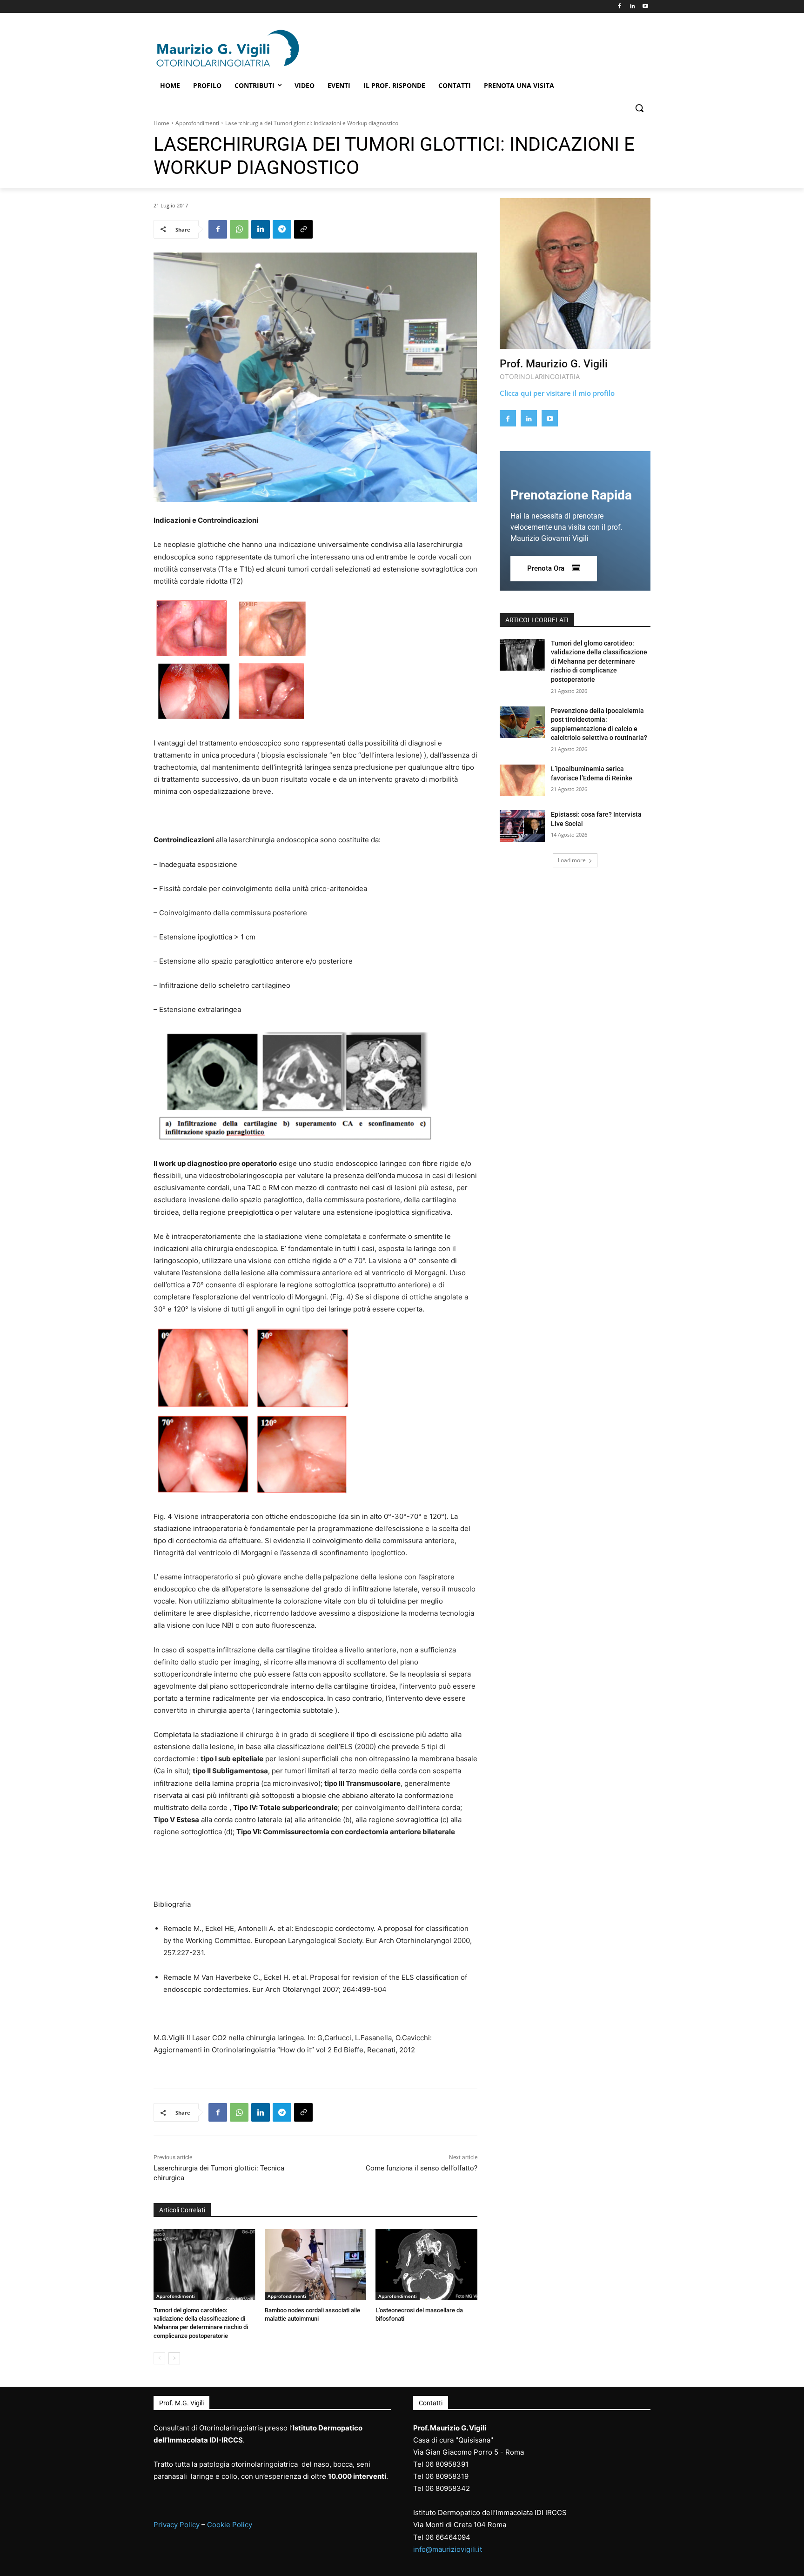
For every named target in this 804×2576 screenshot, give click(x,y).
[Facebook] (620, 7)
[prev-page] (159, 2358)
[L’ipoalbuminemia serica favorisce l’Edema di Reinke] (522, 780)
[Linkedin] (632, 7)
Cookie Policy (230, 2525)
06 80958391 (447, 2464)
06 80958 (441, 2476)
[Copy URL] (303, 229)
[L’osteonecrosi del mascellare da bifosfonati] (426, 2265)
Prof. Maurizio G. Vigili (554, 364)
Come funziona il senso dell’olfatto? (422, 2168)
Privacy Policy (177, 2525)
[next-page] (174, 2358)
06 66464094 (448, 2537)
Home (161, 123)
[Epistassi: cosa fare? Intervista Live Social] (522, 826)
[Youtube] (645, 7)
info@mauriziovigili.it (448, 2549)
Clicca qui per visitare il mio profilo (557, 393)
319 (462, 2476)
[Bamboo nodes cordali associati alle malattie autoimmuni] (316, 2265)
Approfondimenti (197, 123)
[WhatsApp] (239, 229)
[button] (639, 108)
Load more (572, 860)
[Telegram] (282, 229)
